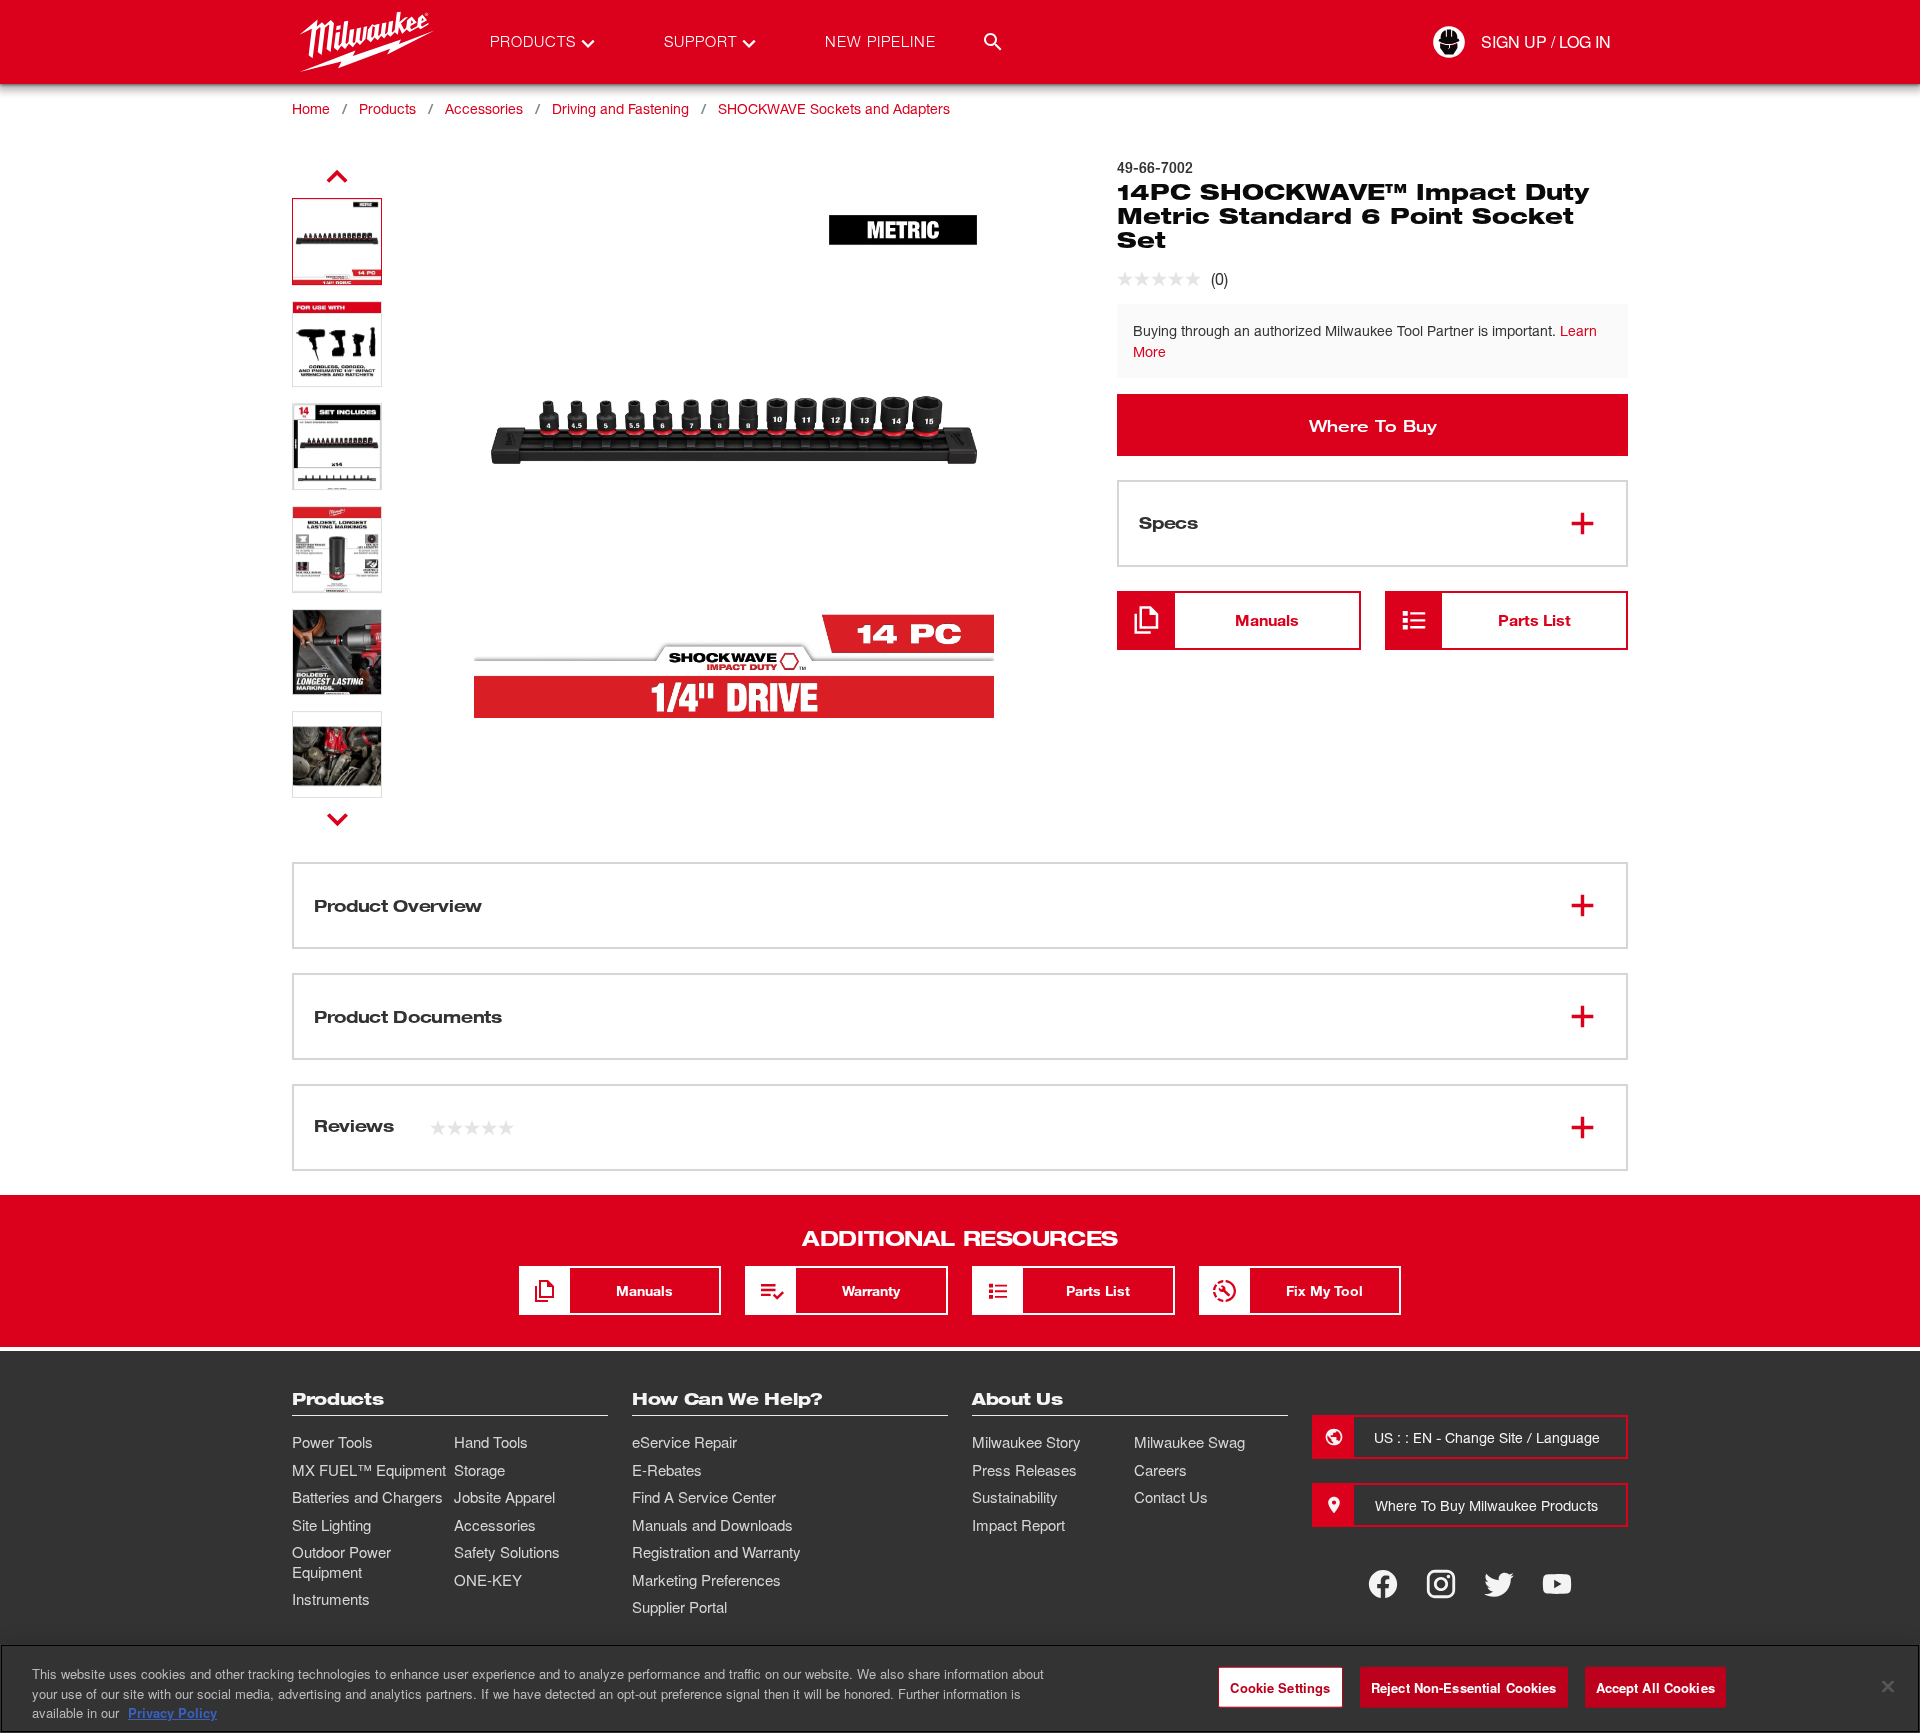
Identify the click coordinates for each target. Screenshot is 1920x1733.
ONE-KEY (488, 1580)
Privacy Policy (172, 1712)
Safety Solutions (507, 1552)
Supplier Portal (679, 1607)
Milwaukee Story (1026, 1442)
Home (311, 108)
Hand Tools (491, 1442)
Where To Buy (1373, 425)
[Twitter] (1499, 1584)
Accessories (484, 108)
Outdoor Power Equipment (341, 1562)
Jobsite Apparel (504, 1497)
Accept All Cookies (1655, 1686)
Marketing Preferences (706, 1580)
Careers (1160, 1470)
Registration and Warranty (716, 1552)
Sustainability (1015, 1497)
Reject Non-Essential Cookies (1464, 1686)
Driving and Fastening (620, 108)
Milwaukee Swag (1189, 1442)
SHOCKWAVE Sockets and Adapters (834, 108)
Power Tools (332, 1442)
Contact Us (1171, 1497)
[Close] (1888, 1686)
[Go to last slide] (337, 177)
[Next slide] (337, 819)
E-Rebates (667, 1470)
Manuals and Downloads (712, 1525)
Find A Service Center (704, 1497)
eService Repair (684, 1442)
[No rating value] (1164, 279)
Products (387, 108)
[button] (337, 241)
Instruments (331, 1599)
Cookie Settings (1280, 1686)
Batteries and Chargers (367, 1497)
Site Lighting (331, 1525)
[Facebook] (1383, 1584)
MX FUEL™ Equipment (369, 1470)
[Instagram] (1441, 1584)
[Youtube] (1557, 1584)
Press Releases (1024, 1470)
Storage (479, 1470)
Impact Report (1018, 1525)
